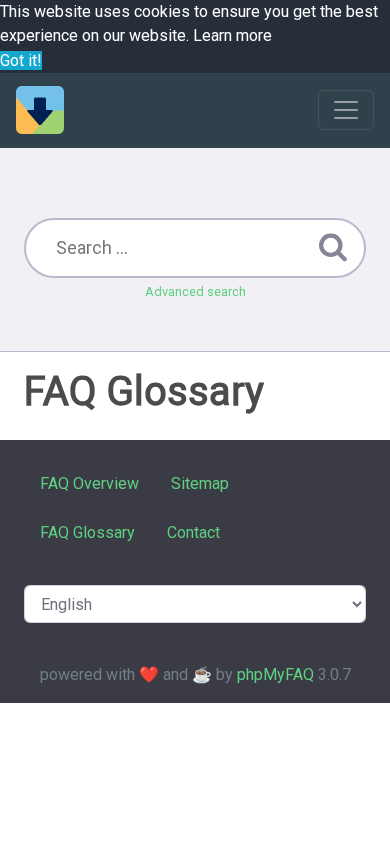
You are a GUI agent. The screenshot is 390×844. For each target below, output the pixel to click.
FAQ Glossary (87, 532)
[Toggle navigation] (346, 110)
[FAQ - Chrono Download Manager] (40, 110)
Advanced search (195, 291)
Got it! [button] (21, 60)
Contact (193, 532)
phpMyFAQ (275, 674)
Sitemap (200, 483)
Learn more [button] (232, 35)
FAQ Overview (89, 483)
